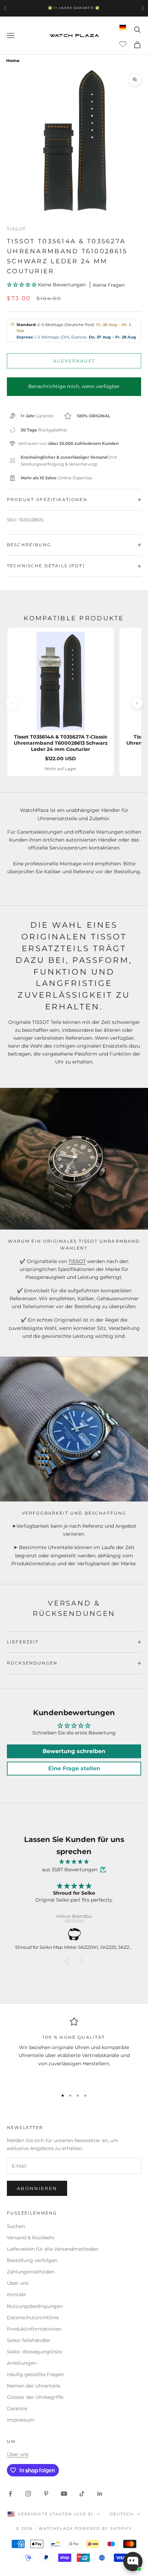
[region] (74, 2050)
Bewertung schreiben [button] (74, 1751)
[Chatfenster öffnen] (133, 2562)
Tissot (16, 229)
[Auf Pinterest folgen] (46, 2494)
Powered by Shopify (103, 2528)
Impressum (21, 2420)
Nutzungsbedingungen (35, 2306)
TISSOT (77, 1261)
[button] (22, 285)
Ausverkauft (74, 361)
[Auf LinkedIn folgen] (100, 2494)
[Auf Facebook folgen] (10, 2494)
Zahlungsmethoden (31, 2272)
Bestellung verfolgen (32, 2260)
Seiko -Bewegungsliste (34, 2352)
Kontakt (17, 2294)
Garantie (17, 2409)
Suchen (16, 2226)
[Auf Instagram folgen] (28, 2494)
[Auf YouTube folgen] (64, 2494)
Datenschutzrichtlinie (33, 2318)
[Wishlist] (124, 44)
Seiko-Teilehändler (29, 2340)
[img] (74, 1862)
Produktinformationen (34, 2329)
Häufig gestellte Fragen (35, 2374)
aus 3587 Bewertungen (70, 1870)
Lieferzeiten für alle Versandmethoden (53, 2249)
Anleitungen (22, 2363)
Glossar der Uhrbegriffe (35, 2397)
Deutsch (122, 2514)
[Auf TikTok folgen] (82, 2494)
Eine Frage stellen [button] (74, 1768)
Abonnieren (37, 2188)
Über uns (18, 2283)
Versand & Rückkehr (31, 2238)
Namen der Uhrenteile (34, 2386)
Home (13, 60)
